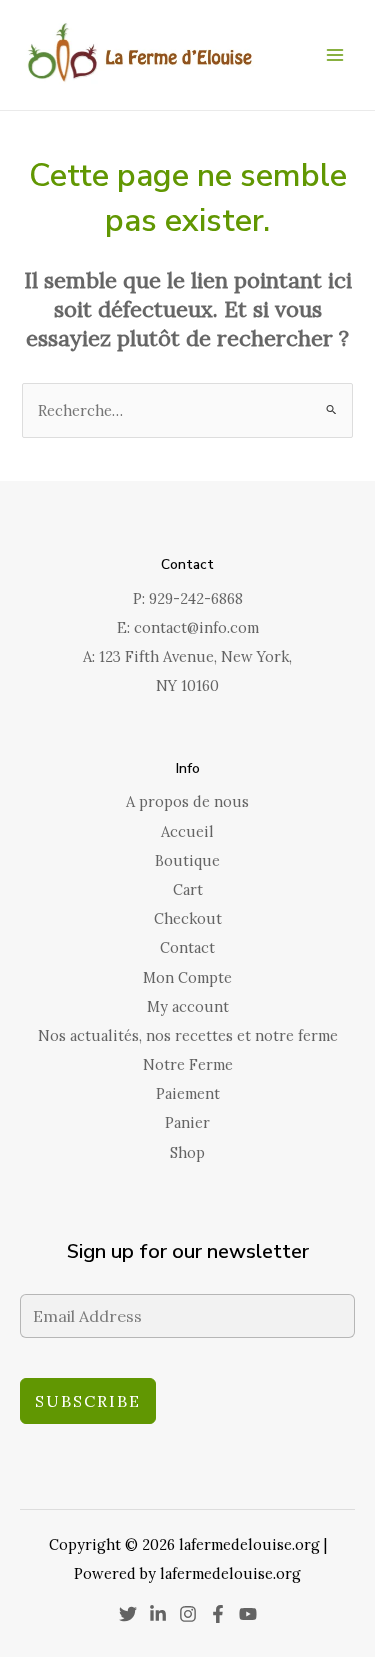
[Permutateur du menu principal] (335, 55)
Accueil (187, 831)
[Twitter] (128, 1614)
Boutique (187, 860)
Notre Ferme (188, 1064)
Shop (187, 1152)
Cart (188, 889)
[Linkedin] (158, 1614)
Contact (187, 947)
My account (188, 1006)
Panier (187, 1122)
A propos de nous (187, 801)
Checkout (188, 918)
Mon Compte (187, 977)
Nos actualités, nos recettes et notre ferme (188, 1035)
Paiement (188, 1093)
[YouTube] (248, 1614)
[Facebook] (218, 1614)
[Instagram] (188, 1614)
